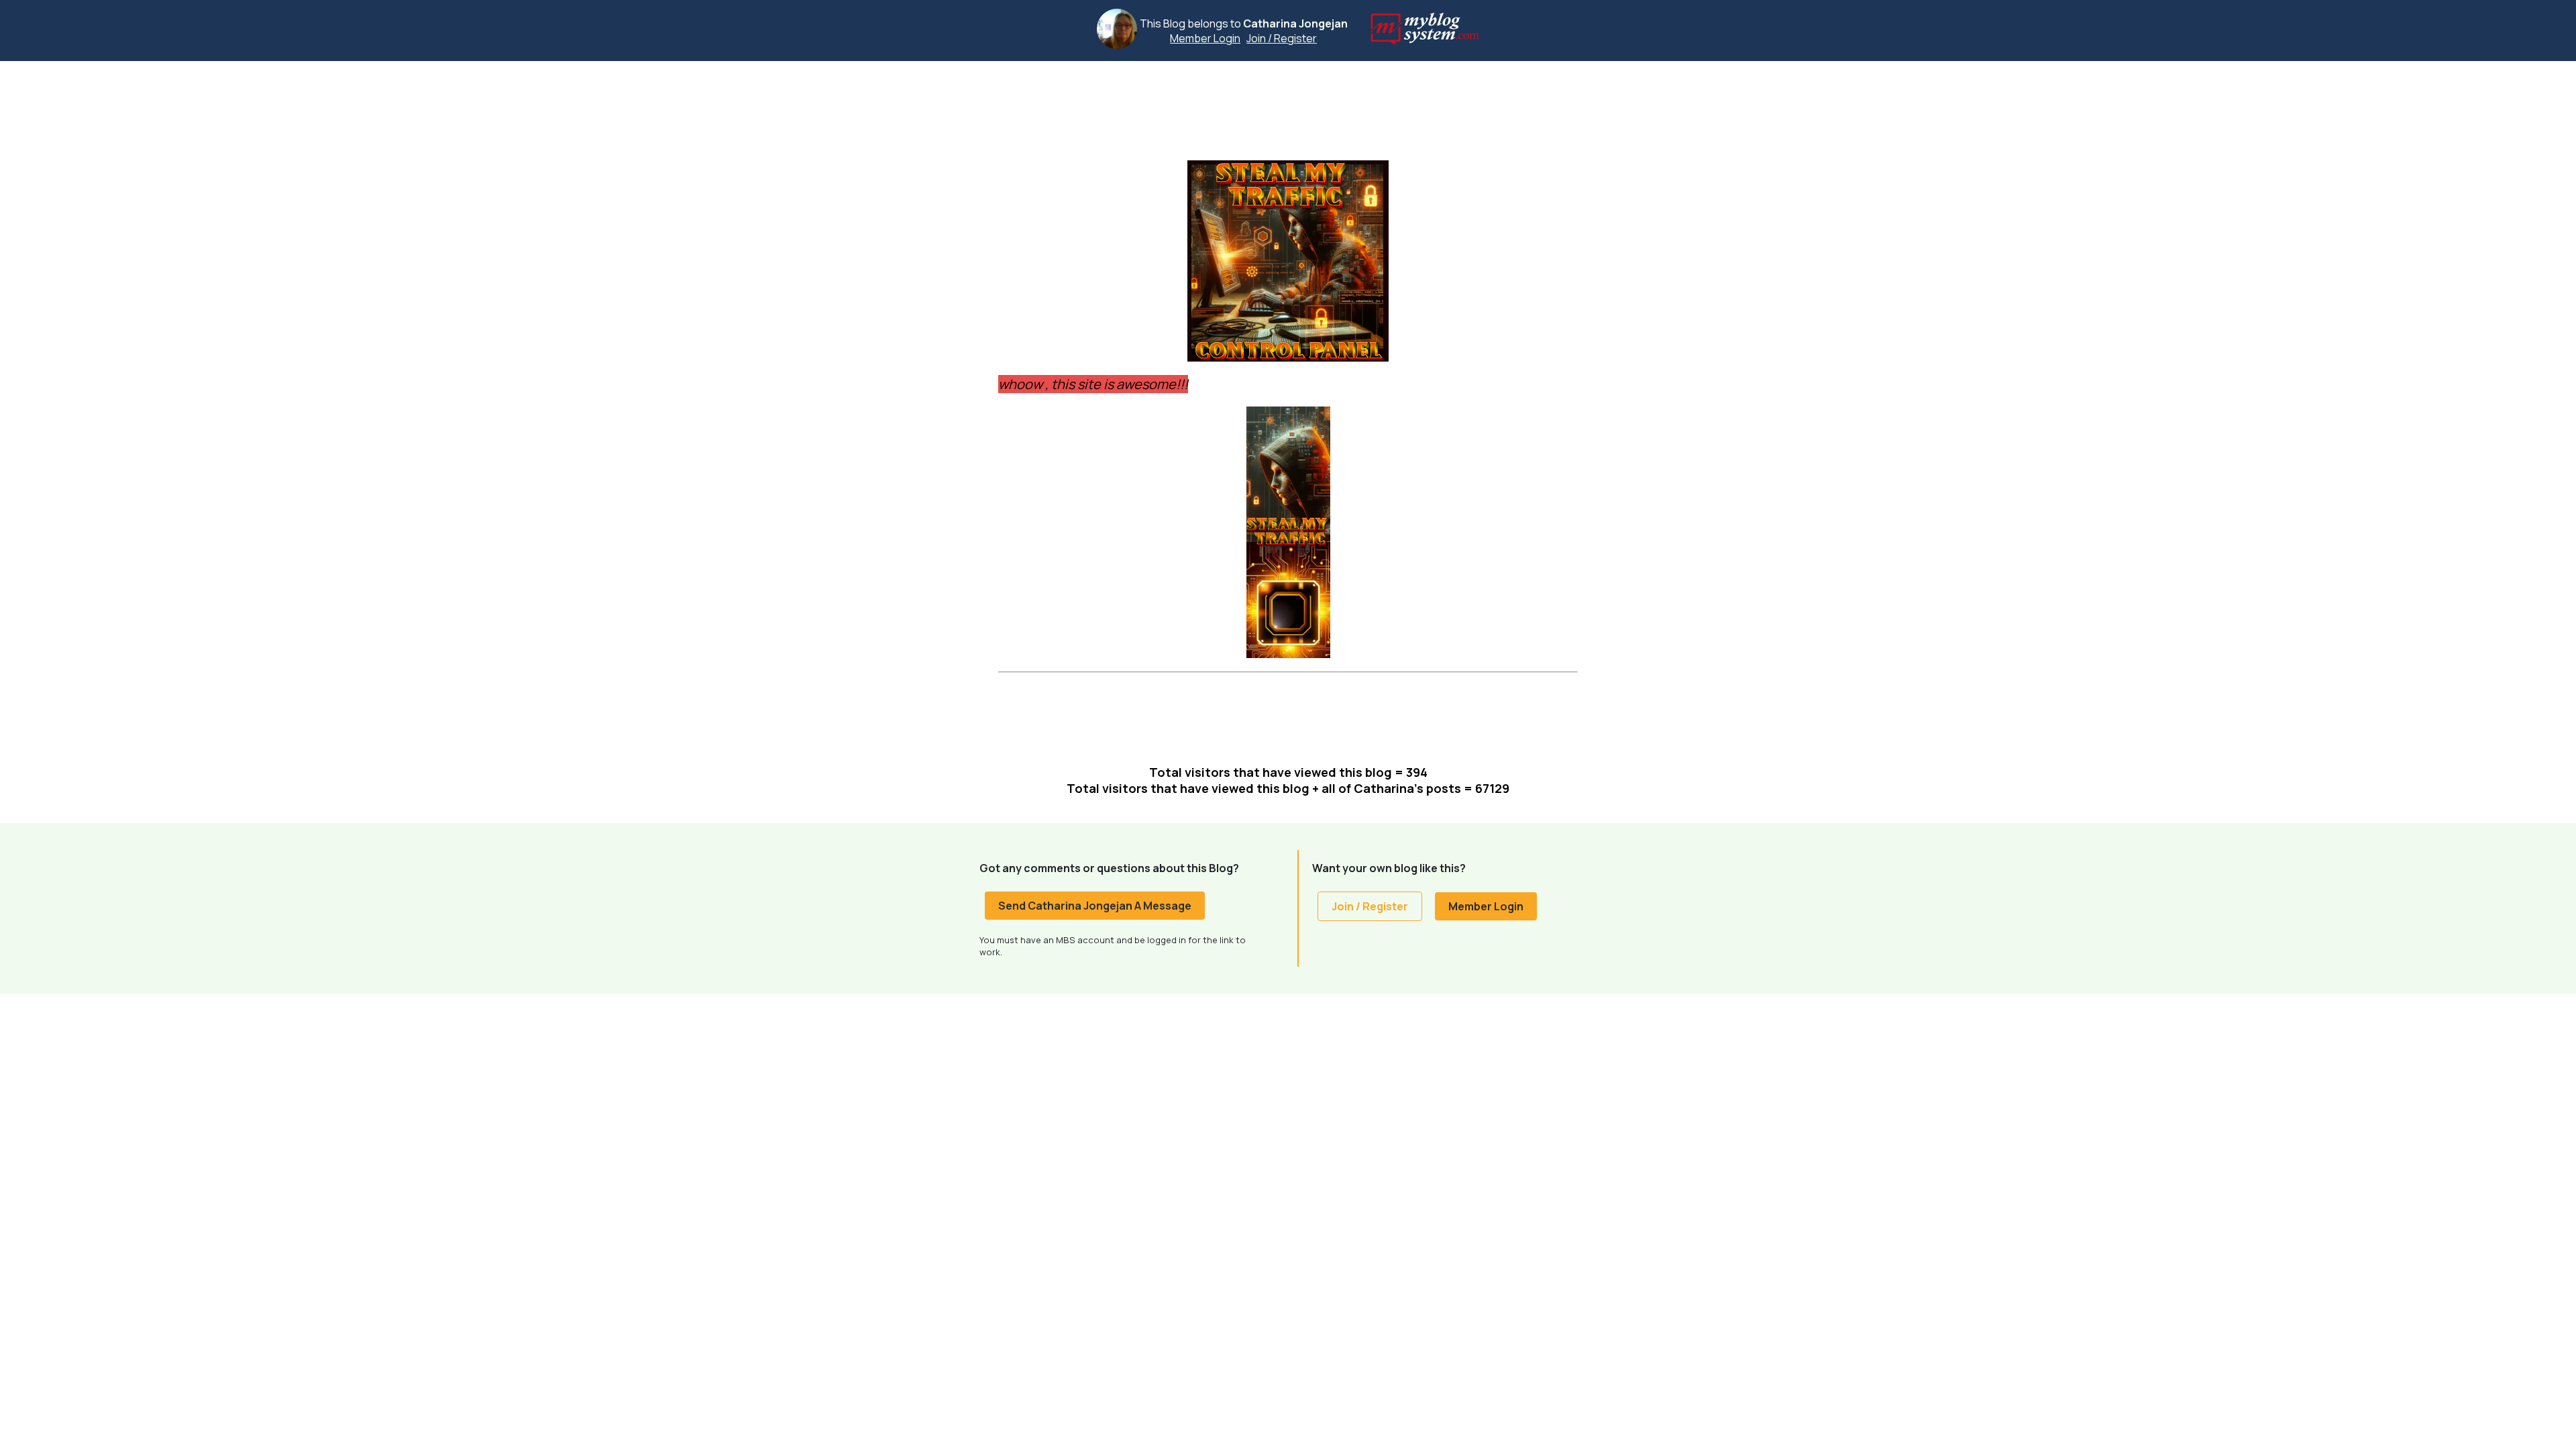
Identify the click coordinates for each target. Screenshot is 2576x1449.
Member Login (1205, 38)
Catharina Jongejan (1295, 23)
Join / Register (1282, 38)
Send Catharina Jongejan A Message (1095, 906)
